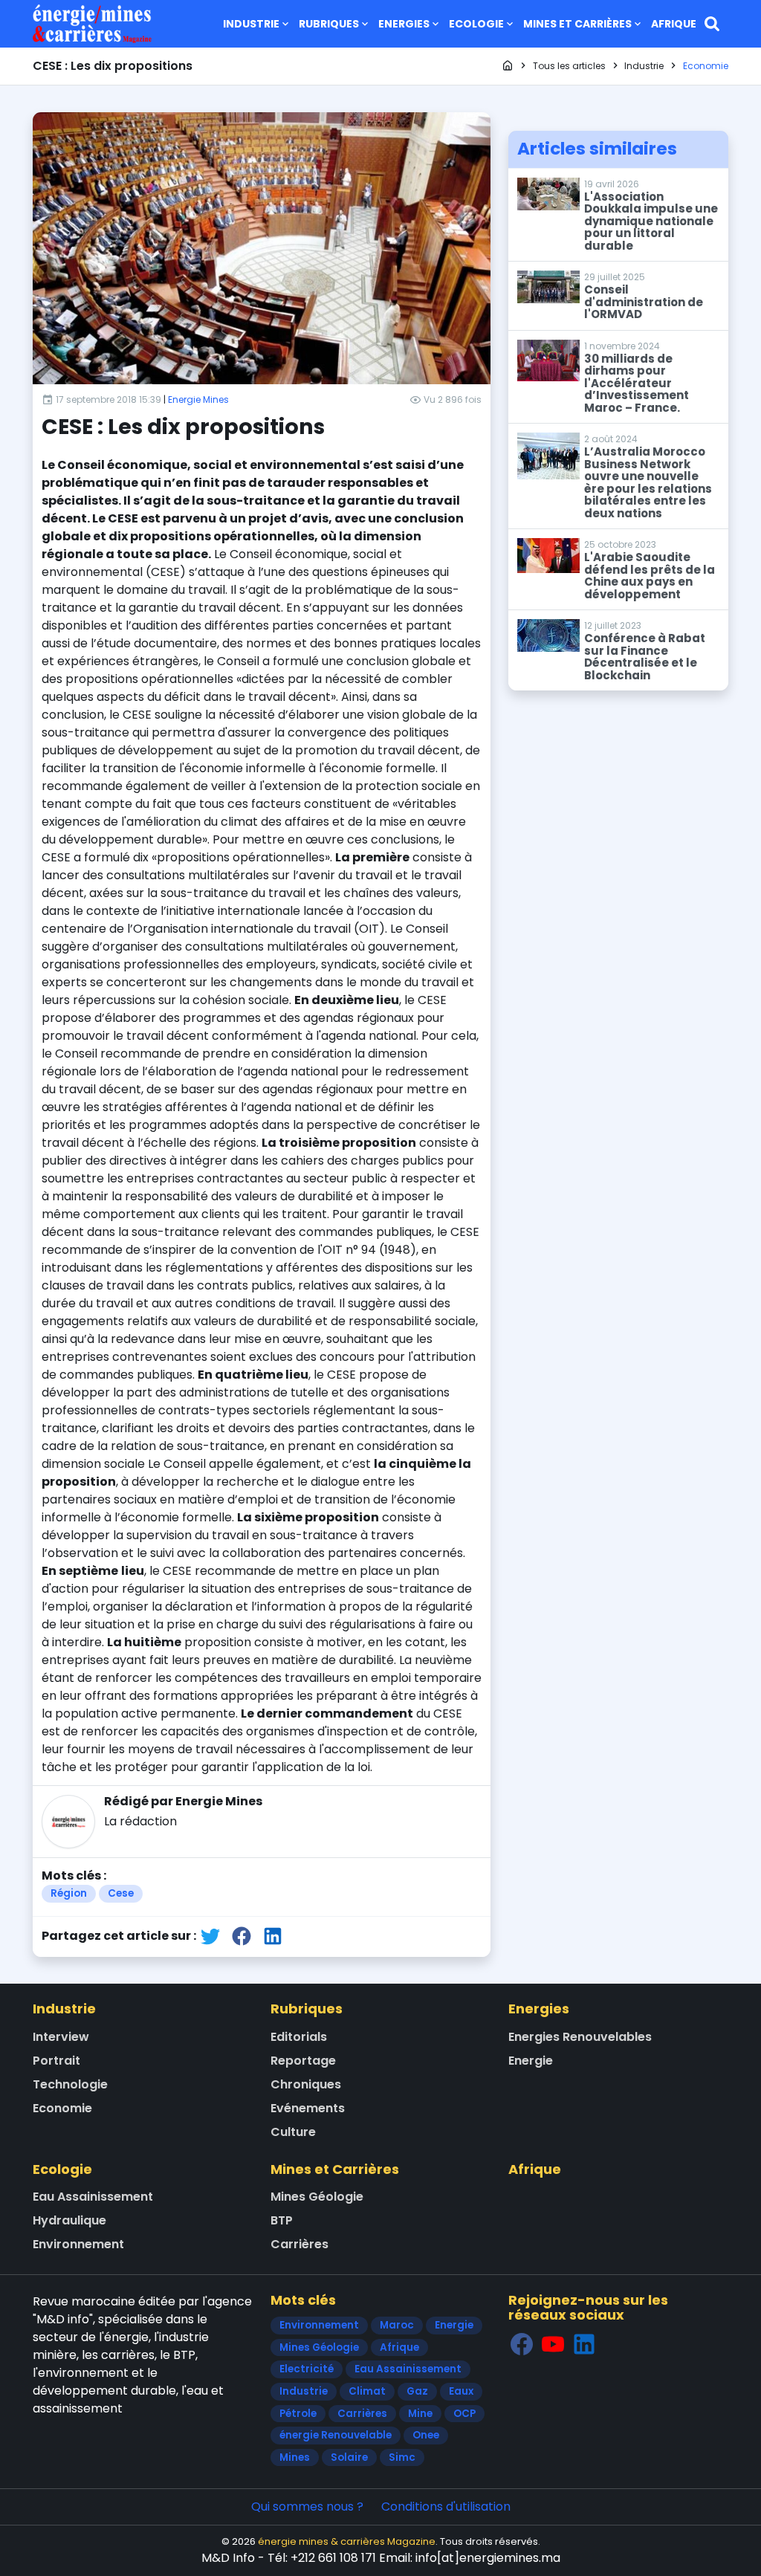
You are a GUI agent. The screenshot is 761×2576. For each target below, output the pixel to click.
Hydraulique (69, 2220)
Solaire (349, 2457)
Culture (293, 2132)
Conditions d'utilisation (446, 2507)
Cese (121, 1893)
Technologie (70, 2084)
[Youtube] (553, 2344)
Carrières (299, 2244)
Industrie (251, 24)
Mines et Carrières (577, 24)
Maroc (397, 2325)
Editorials (299, 2037)
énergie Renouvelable (336, 2435)
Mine (420, 2414)
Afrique (674, 24)
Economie (62, 2108)
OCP (464, 2414)
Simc (402, 2457)
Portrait (56, 2061)
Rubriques (329, 24)
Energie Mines (198, 399)
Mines (295, 2457)
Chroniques (306, 2084)
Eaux (461, 2391)
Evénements (308, 2108)
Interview (61, 2037)
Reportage (303, 2061)
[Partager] (210, 1936)
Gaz (417, 2391)
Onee (426, 2435)
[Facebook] (522, 2344)
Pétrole (298, 2414)
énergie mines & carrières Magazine (347, 2541)
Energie (531, 2061)
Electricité (307, 2369)
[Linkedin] (584, 2344)
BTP (282, 2220)
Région (69, 1893)
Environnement (78, 2244)
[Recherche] (712, 24)
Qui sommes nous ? (307, 2507)
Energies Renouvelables (580, 2037)
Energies (404, 24)
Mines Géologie (317, 2197)
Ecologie (476, 24)
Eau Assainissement (93, 2197)
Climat (367, 2391)
